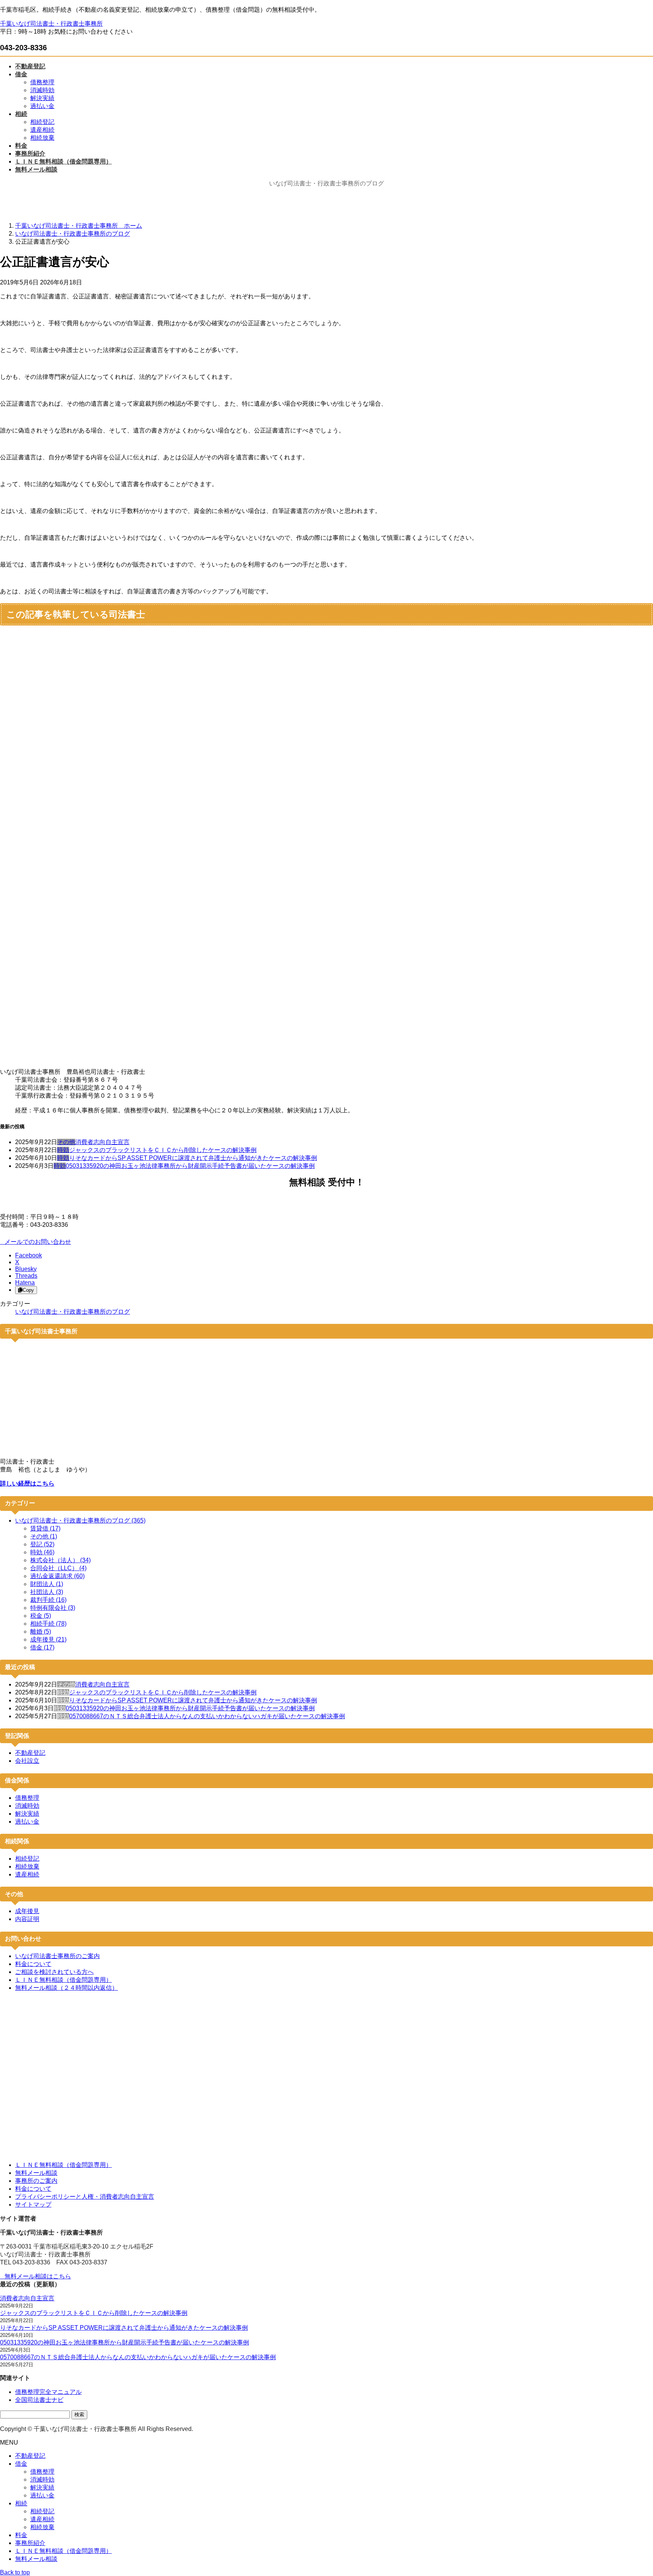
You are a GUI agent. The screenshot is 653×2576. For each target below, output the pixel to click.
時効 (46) (42, 1552)
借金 (21, 2464)
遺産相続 (42, 130)
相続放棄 (42, 138)
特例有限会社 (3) (53, 1608)
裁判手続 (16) (48, 1600)
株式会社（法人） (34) (60, 1560)
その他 (66, 1142)
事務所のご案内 (36, 2181)
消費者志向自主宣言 (102, 1142)
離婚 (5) (41, 1632)
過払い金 (42, 106)
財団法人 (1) (47, 1584)
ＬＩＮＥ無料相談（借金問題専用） (63, 1980)
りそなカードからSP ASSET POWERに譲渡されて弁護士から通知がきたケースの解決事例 (193, 1158)
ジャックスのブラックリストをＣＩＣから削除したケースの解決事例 (163, 1150)
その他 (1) (44, 1536)
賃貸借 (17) (45, 1528)
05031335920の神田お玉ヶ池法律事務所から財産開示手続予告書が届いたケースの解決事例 (190, 1166)
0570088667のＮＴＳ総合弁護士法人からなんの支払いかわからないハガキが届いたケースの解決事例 (207, 1716)
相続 (21, 2503)
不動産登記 (30, 1753)
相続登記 (42, 122)
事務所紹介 (30, 2543)
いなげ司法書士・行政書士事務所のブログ (73, 1312)
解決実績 (42, 98)
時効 (63, 1150)
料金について (33, 1964)
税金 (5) (41, 1616)
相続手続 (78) (48, 1624)
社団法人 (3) (47, 1592)
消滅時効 (42, 90)
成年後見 (27, 1911)
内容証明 (27, 1919)
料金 (21, 2535)
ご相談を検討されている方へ (54, 1972)
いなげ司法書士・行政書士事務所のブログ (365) (80, 1520)
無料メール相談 (36, 2173)
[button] (326, 1242)
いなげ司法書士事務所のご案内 (57, 1956)
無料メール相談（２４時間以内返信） (67, 1988)
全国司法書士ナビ (39, 2400)
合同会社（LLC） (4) (58, 1568)
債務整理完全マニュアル (48, 2392)
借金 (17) (42, 1647)
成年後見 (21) (48, 1639)
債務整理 (42, 82)
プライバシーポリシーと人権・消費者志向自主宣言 (85, 2197)
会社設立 (27, 1761)
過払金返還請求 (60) (57, 1576)
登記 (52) (42, 1544)
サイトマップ (33, 2205)
